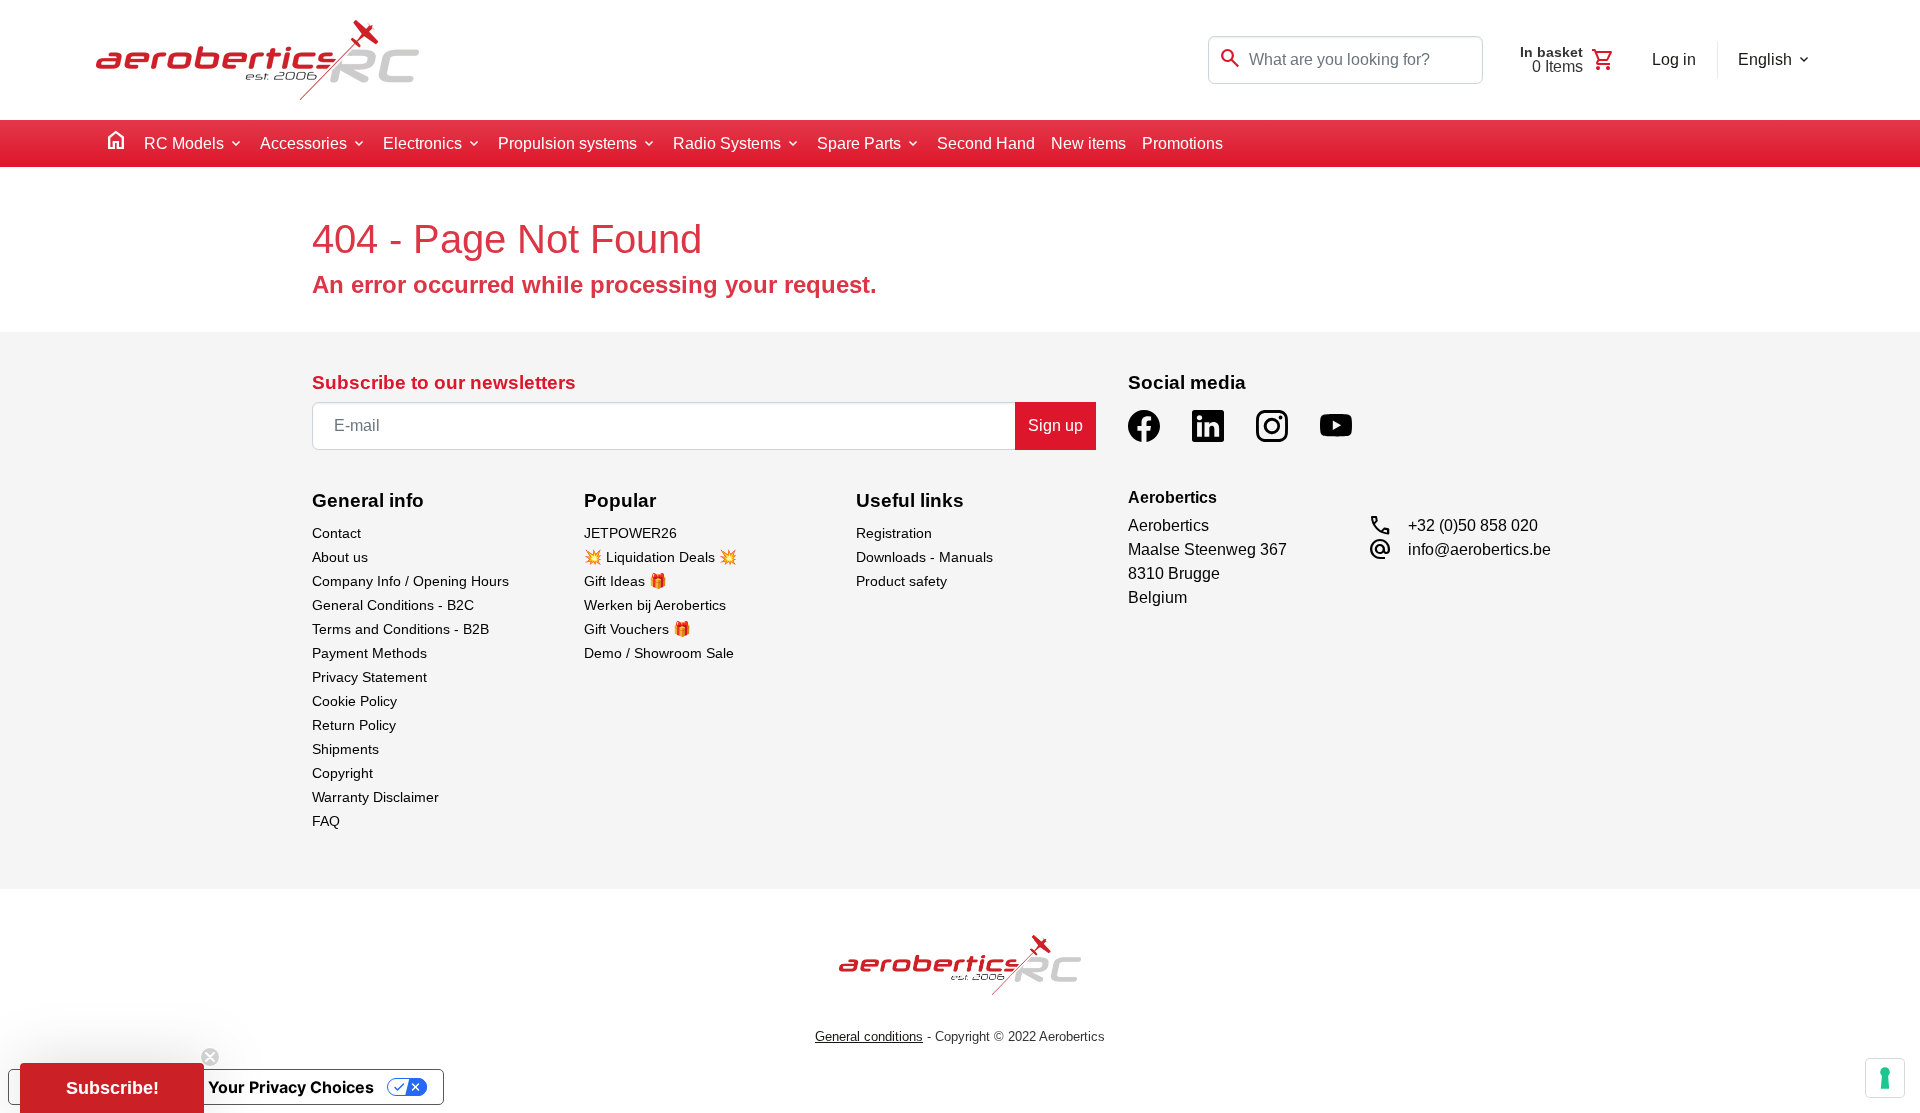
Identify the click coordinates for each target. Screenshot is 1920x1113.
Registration (894, 533)
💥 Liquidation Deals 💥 (660, 557)
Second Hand (986, 143)
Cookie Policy (354, 701)
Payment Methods (369, 653)
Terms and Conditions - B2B (400, 629)
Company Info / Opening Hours (410, 581)
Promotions (1182, 143)
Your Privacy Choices (291, 1087)
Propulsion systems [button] (567, 143)
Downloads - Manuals (924, 557)
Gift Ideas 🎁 (625, 581)
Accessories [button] (303, 143)
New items (1088, 143)
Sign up (1055, 425)
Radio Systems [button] (727, 143)
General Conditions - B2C (393, 605)
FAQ (326, 821)
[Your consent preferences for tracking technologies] (1885, 1078)
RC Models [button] (184, 143)
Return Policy (354, 725)
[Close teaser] (210, 1057)
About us (340, 557)
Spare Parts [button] (859, 143)
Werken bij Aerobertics (655, 605)
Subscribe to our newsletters (444, 382)
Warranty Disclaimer (375, 797)
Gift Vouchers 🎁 (637, 629)
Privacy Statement (369, 677)
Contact (336, 533)
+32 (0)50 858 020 (1473, 525)
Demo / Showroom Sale (659, 653)
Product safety (901, 581)
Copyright (342, 773)
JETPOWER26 (630, 533)
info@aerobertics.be (1479, 549)
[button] (112, 1088)
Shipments (345, 749)
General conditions (869, 1036)
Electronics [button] (422, 143)
